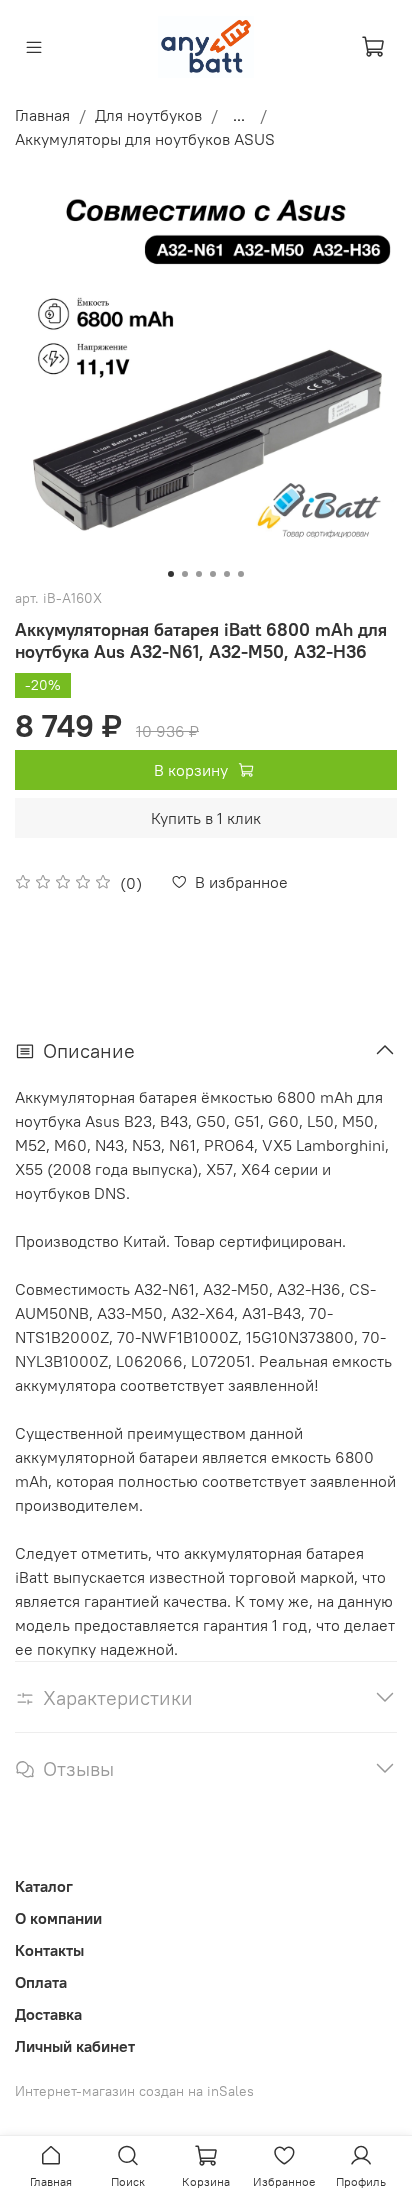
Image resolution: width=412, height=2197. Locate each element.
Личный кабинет (75, 2046)
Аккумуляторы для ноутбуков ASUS (145, 139)
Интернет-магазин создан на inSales (134, 2091)
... (239, 115)
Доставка (48, 2014)
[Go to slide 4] (213, 574)
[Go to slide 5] (227, 574)
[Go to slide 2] (185, 574)
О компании (58, 1918)
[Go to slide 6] (241, 574)
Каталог (44, 1886)
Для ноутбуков (148, 115)
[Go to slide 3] (199, 574)
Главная (42, 115)
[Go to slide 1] (171, 574)
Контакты (49, 1950)
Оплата (41, 1982)
